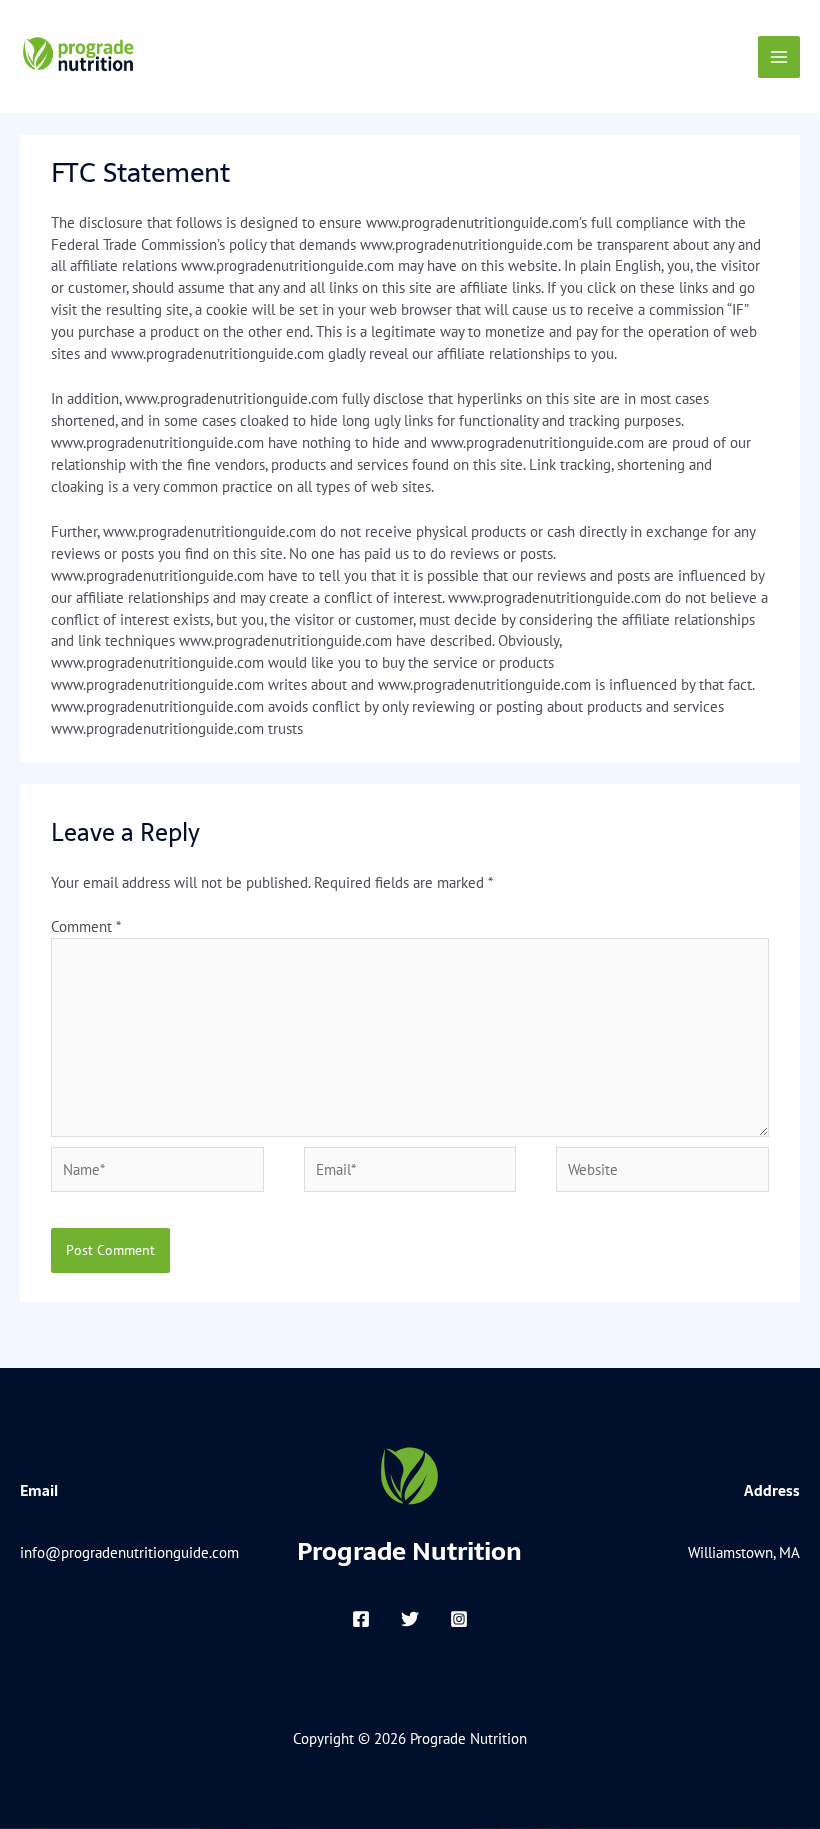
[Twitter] (410, 1619)
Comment (85, 926)
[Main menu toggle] (779, 57)
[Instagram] (459, 1619)
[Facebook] (361, 1619)
